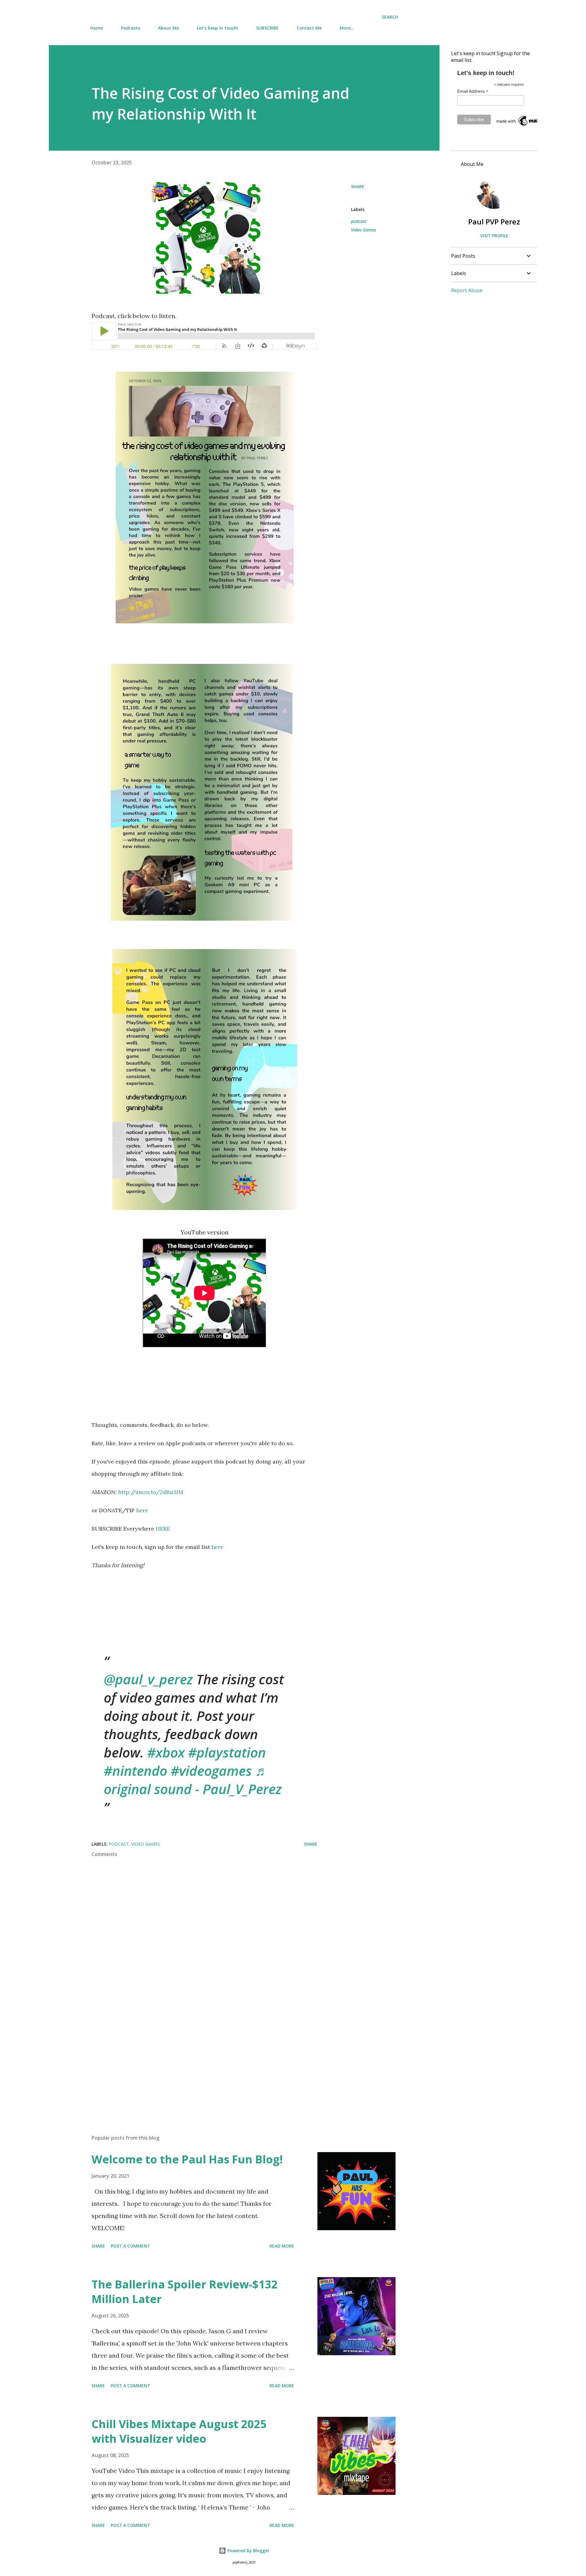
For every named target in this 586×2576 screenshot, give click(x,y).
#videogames (211, 1771)
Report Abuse (467, 290)
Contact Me (309, 28)
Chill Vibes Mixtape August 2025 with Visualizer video (179, 2431)
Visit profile (494, 236)
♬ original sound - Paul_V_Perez (193, 1780)
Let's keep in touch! (217, 28)
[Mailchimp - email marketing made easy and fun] (526, 126)
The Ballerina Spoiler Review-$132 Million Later (185, 2292)
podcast (359, 221)
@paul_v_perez (148, 1679)
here (142, 1510)
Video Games (364, 230)
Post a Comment (130, 2246)
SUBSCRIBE (267, 28)
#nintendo (136, 1771)
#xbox (166, 1752)
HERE (164, 1529)
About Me (168, 28)
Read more (282, 2246)
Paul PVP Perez (494, 222)
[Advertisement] (195, 2058)
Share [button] (358, 186)
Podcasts (130, 28)
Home (97, 28)
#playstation (227, 1752)
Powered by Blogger (248, 2551)
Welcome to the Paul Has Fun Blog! (187, 2159)
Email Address (473, 91)
